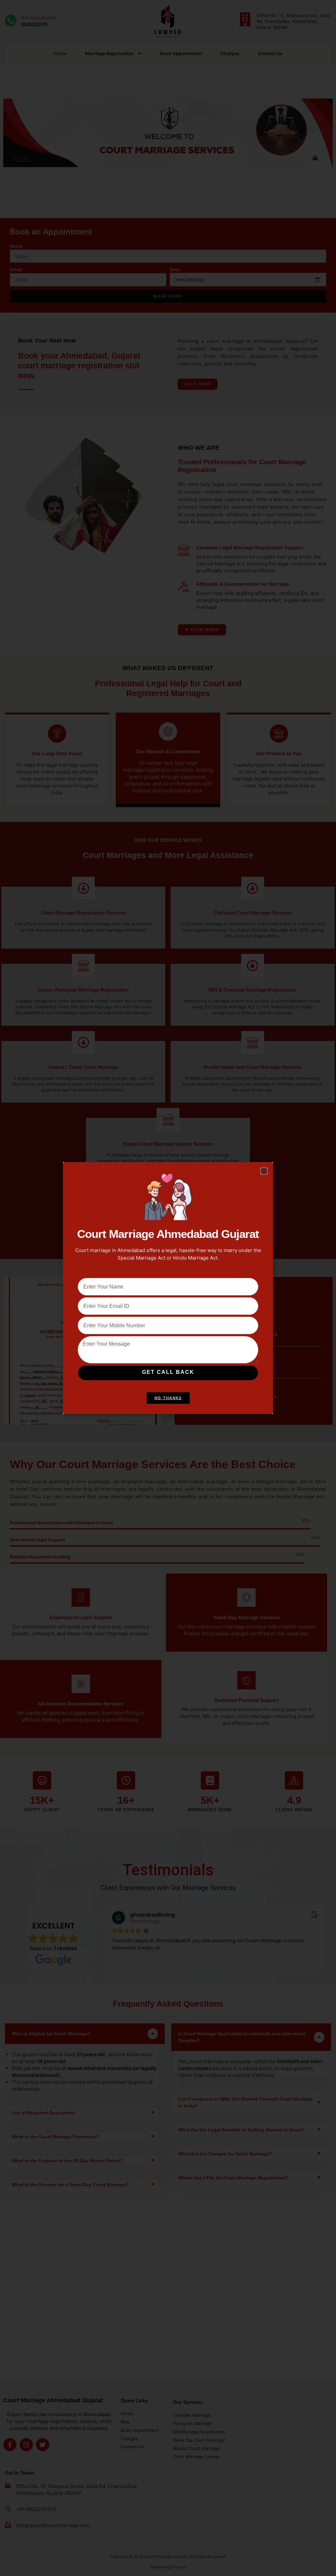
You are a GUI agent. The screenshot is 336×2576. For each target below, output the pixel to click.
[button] (264, 1171)
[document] (168, 1288)
